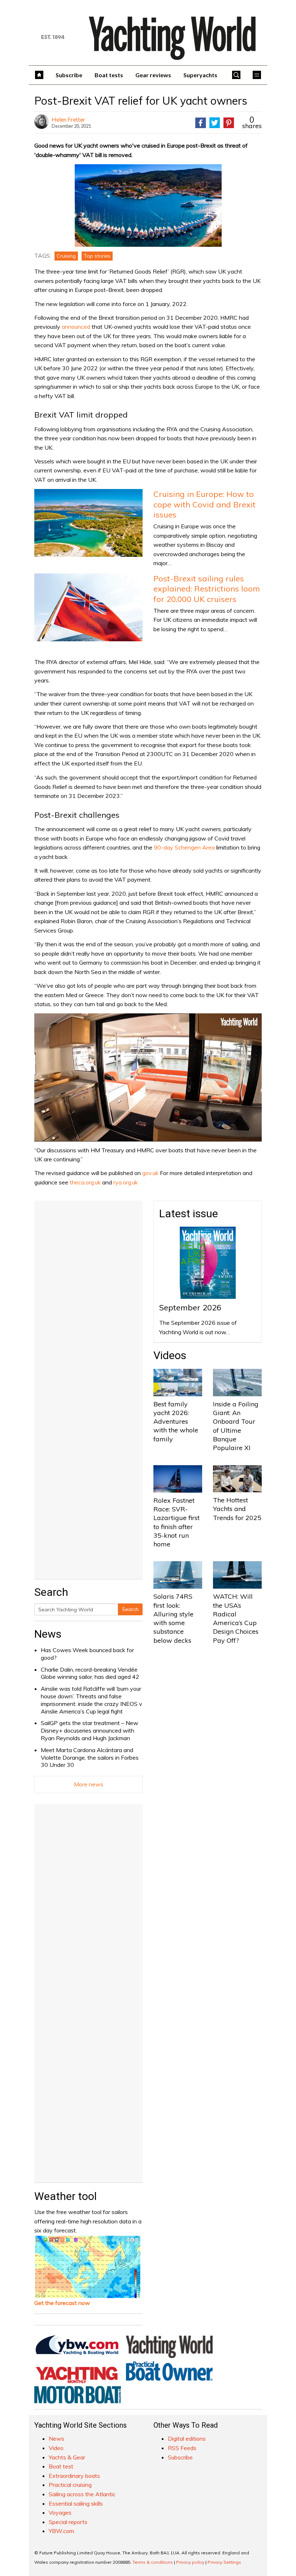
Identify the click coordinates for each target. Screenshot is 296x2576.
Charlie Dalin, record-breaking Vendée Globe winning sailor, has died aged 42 (90, 1673)
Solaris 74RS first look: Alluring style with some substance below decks (173, 1618)
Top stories (97, 256)
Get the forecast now (62, 2303)
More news (89, 1784)
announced (76, 327)
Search (130, 1609)
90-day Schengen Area (184, 847)
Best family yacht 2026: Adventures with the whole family (176, 1422)
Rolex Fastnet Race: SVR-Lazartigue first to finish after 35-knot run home (177, 1522)
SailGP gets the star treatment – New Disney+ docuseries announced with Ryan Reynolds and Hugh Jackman (90, 1730)
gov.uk (150, 1173)
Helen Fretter (68, 119)
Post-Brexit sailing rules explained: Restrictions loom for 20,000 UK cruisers (207, 589)
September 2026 (190, 1307)
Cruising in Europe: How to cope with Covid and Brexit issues (204, 504)
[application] (148, 1077)
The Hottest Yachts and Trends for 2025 (237, 1509)
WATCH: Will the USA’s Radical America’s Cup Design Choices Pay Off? (236, 1618)
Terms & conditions (153, 2562)
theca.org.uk (85, 1182)
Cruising (66, 256)
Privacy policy (190, 2562)
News (48, 1634)
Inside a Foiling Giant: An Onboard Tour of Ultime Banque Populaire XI (236, 1426)
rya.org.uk (126, 1182)
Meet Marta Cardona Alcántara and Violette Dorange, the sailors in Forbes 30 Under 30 (90, 1758)
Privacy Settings (224, 2562)
